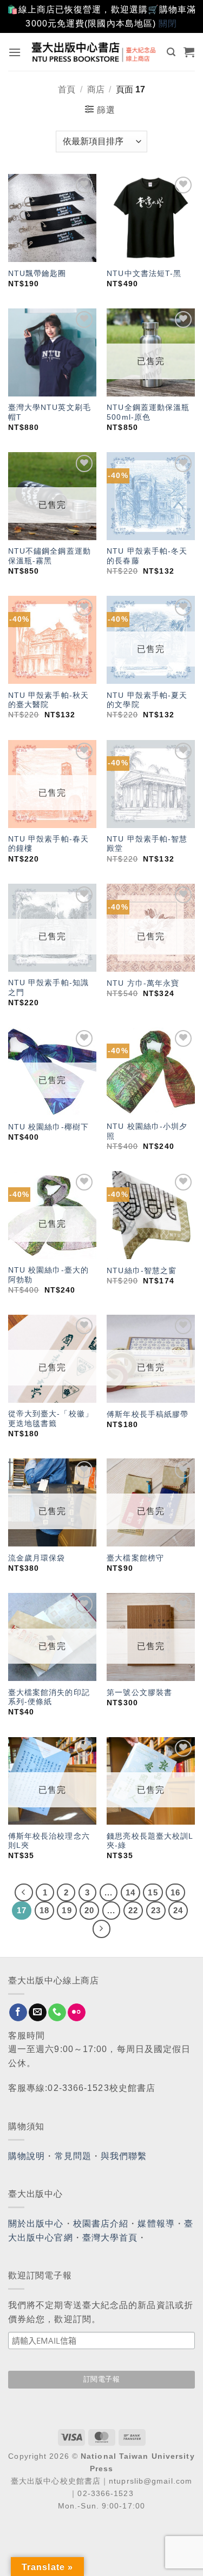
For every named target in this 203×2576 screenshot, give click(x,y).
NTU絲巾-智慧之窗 (142, 1271)
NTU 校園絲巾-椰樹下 (48, 1127)
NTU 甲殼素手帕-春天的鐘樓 (48, 844)
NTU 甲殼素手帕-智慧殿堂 (147, 844)
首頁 (67, 89)
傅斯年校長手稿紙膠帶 (148, 1414)
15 (153, 1892)
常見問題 (73, 2156)
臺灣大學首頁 (110, 2238)
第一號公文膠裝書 (139, 1693)
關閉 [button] (168, 23)
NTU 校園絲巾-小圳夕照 (147, 1131)
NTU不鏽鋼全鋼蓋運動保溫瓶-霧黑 (50, 556)
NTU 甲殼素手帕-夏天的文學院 (147, 700)
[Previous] (24, 1893)
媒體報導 (156, 2224)
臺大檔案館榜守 (135, 1558)
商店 (96, 89)
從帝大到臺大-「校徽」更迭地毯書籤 (51, 1419)
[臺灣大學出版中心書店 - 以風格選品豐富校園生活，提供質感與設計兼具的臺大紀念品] (94, 52)
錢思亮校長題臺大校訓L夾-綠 (150, 1841)
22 (133, 1910)
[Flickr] (77, 2013)
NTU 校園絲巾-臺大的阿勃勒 (48, 1275)
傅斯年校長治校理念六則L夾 (49, 1841)
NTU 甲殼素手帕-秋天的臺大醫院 (48, 700)
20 (89, 1910)
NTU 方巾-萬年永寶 (143, 983)
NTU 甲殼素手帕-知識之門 (48, 988)
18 (44, 1910)
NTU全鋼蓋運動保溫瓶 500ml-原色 (148, 412)
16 (175, 1892)
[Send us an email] (38, 2013)
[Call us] (57, 2013)
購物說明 (27, 2156)
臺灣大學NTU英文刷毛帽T (50, 412)
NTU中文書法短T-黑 (144, 274)
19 (67, 1910)
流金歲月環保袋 (37, 1558)
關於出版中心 (36, 2224)
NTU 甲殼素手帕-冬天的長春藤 (147, 556)
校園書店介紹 (101, 2224)
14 (130, 1892)
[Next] (102, 1929)
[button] (15, 52)
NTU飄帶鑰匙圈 (37, 274)
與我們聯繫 (124, 2156)
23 (156, 1910)
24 (178, 1910)
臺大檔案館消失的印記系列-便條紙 (49, 1697)
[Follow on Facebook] (18, 2013)
